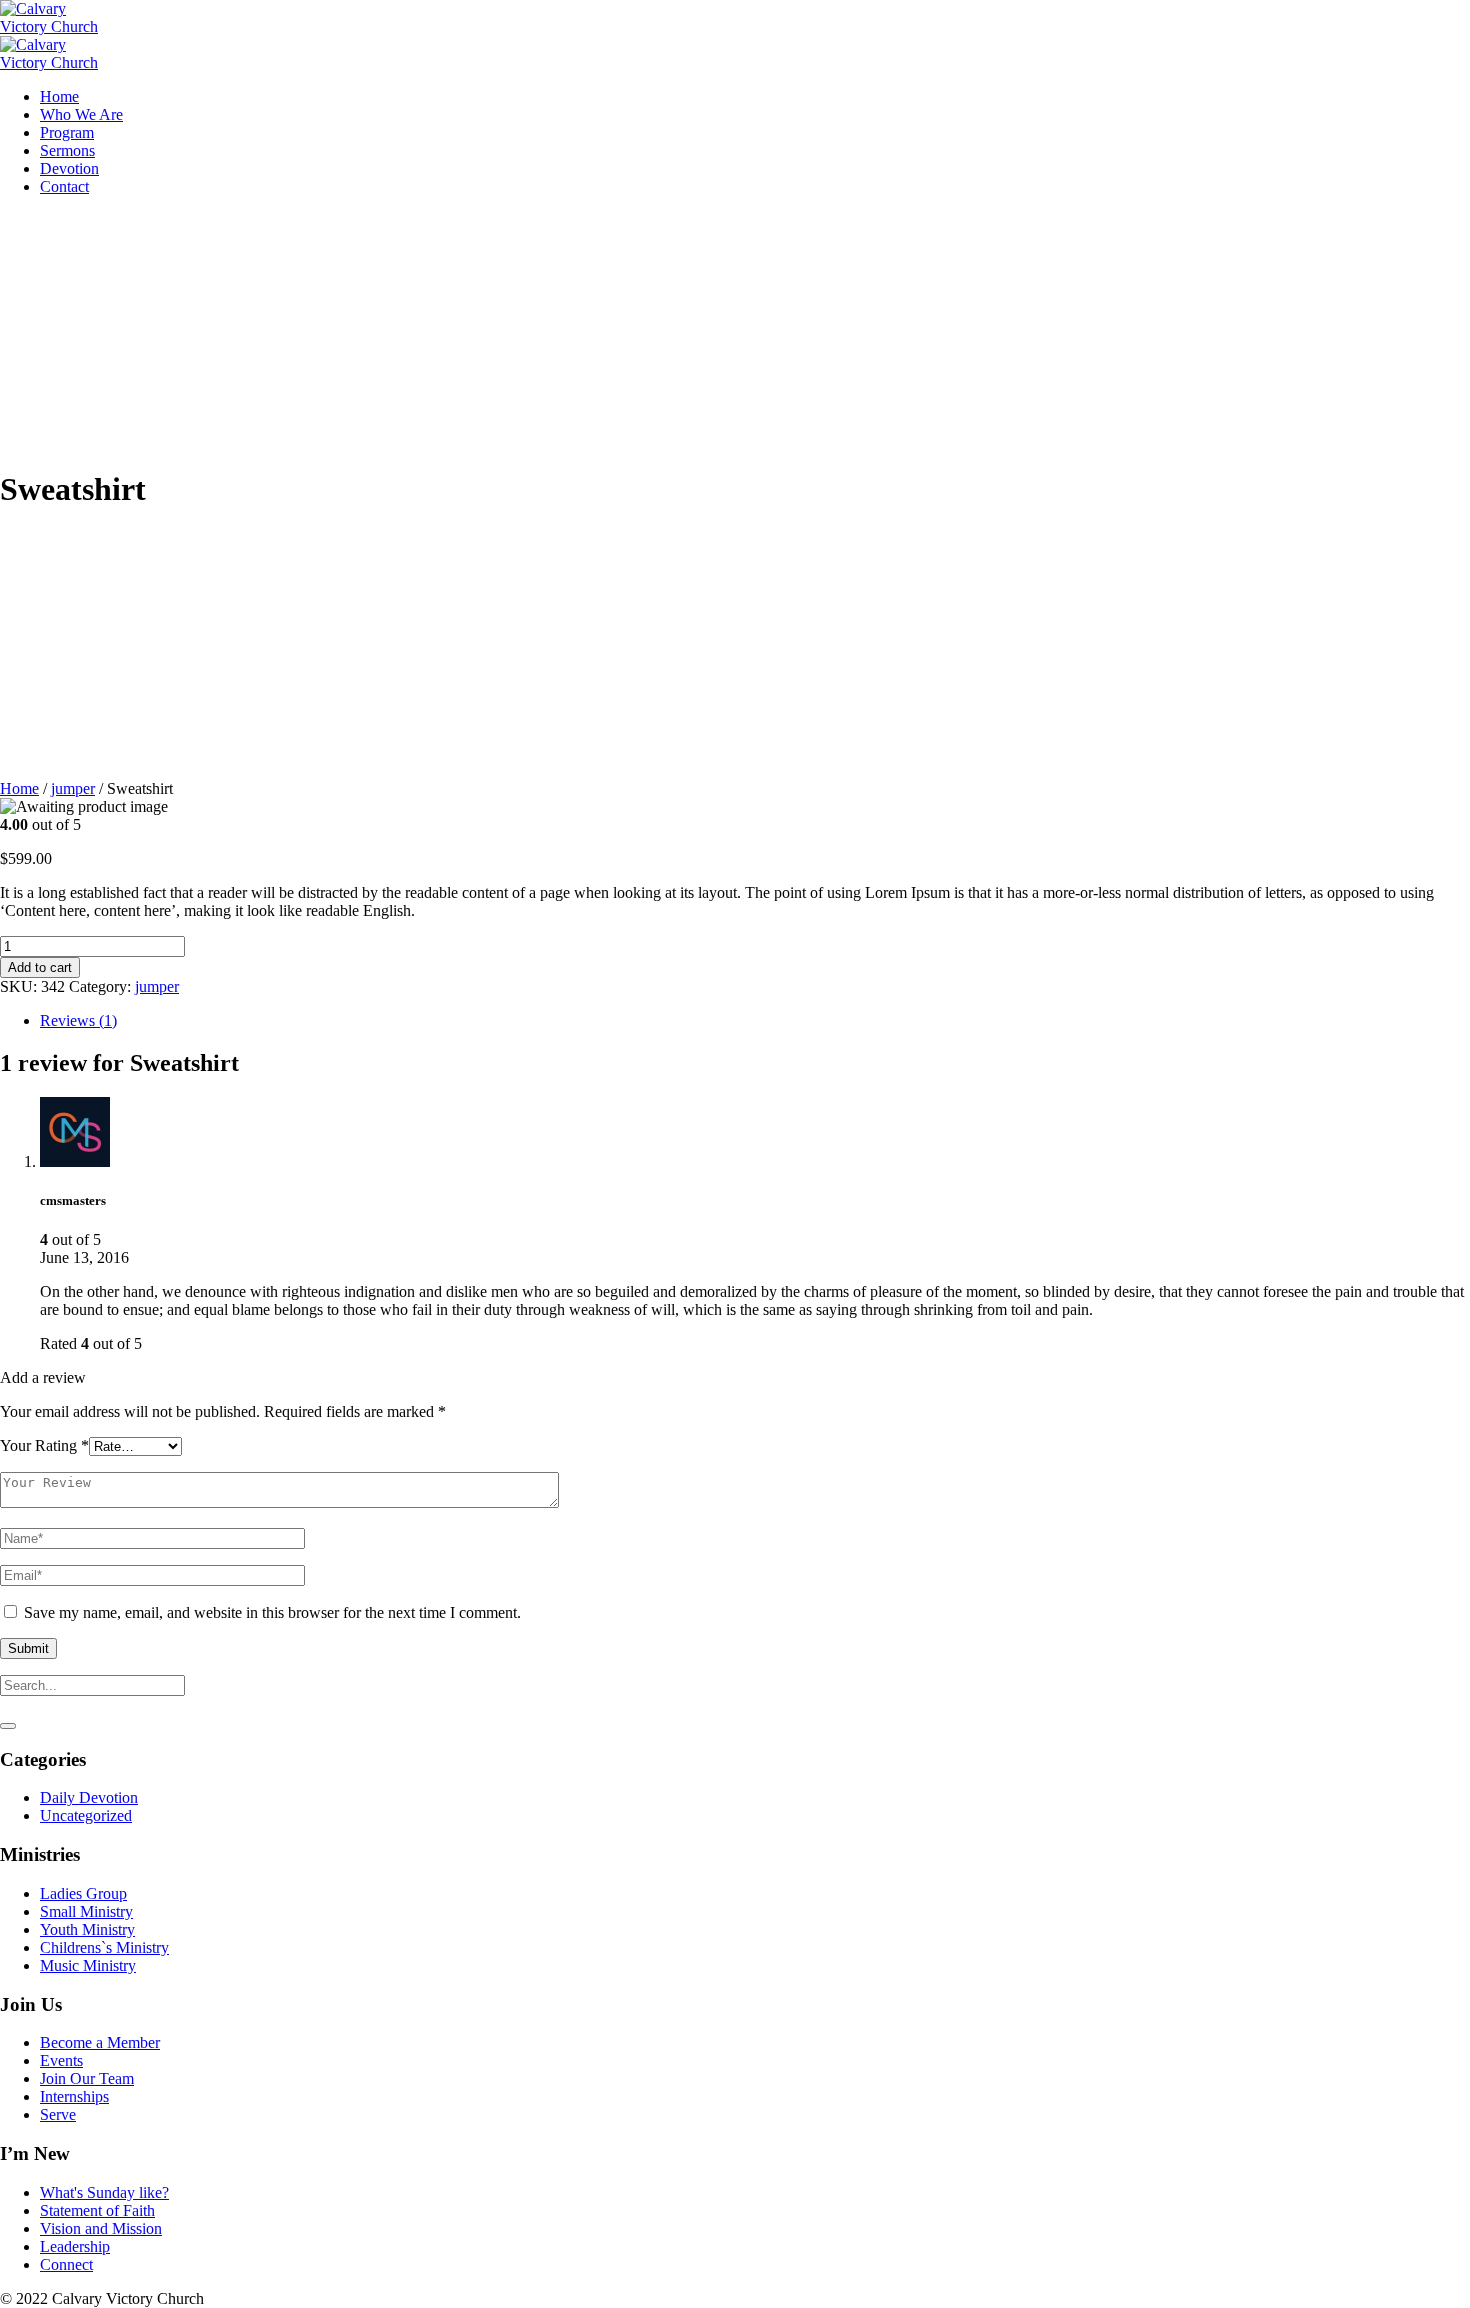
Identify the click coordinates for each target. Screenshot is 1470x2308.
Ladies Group (83, 1893)
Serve (58, 2114)
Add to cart (40, 967)
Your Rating (44, 1445)
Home (19, 788)
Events (61, 2060)
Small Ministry (86, 1911)
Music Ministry (88, 1965)
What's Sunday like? (104, 2192)
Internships (74, 2096)
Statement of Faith (97, 2210)
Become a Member (100, 2042)
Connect (66, 2264)
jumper (73, 788)
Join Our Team (87, 2078)
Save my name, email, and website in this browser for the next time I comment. (272, 1612)
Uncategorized (86, 1815)
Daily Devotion (89, 1797)
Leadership (75, 2246)
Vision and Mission (101, 2228)
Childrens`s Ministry (104, 1947)
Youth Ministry (87, 1929)
